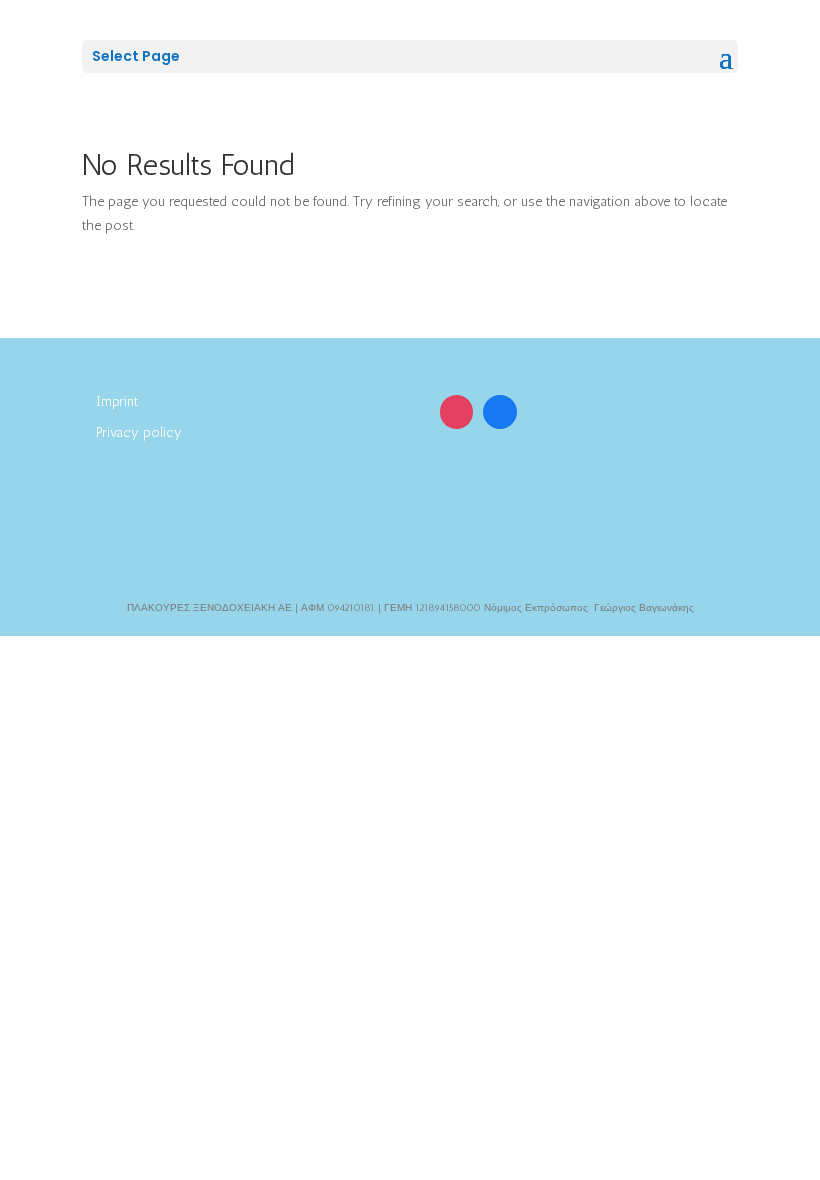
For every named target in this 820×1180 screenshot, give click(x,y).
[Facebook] (500, 412)
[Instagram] (457, 412)
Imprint (117, 401)
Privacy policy (139, 432)
